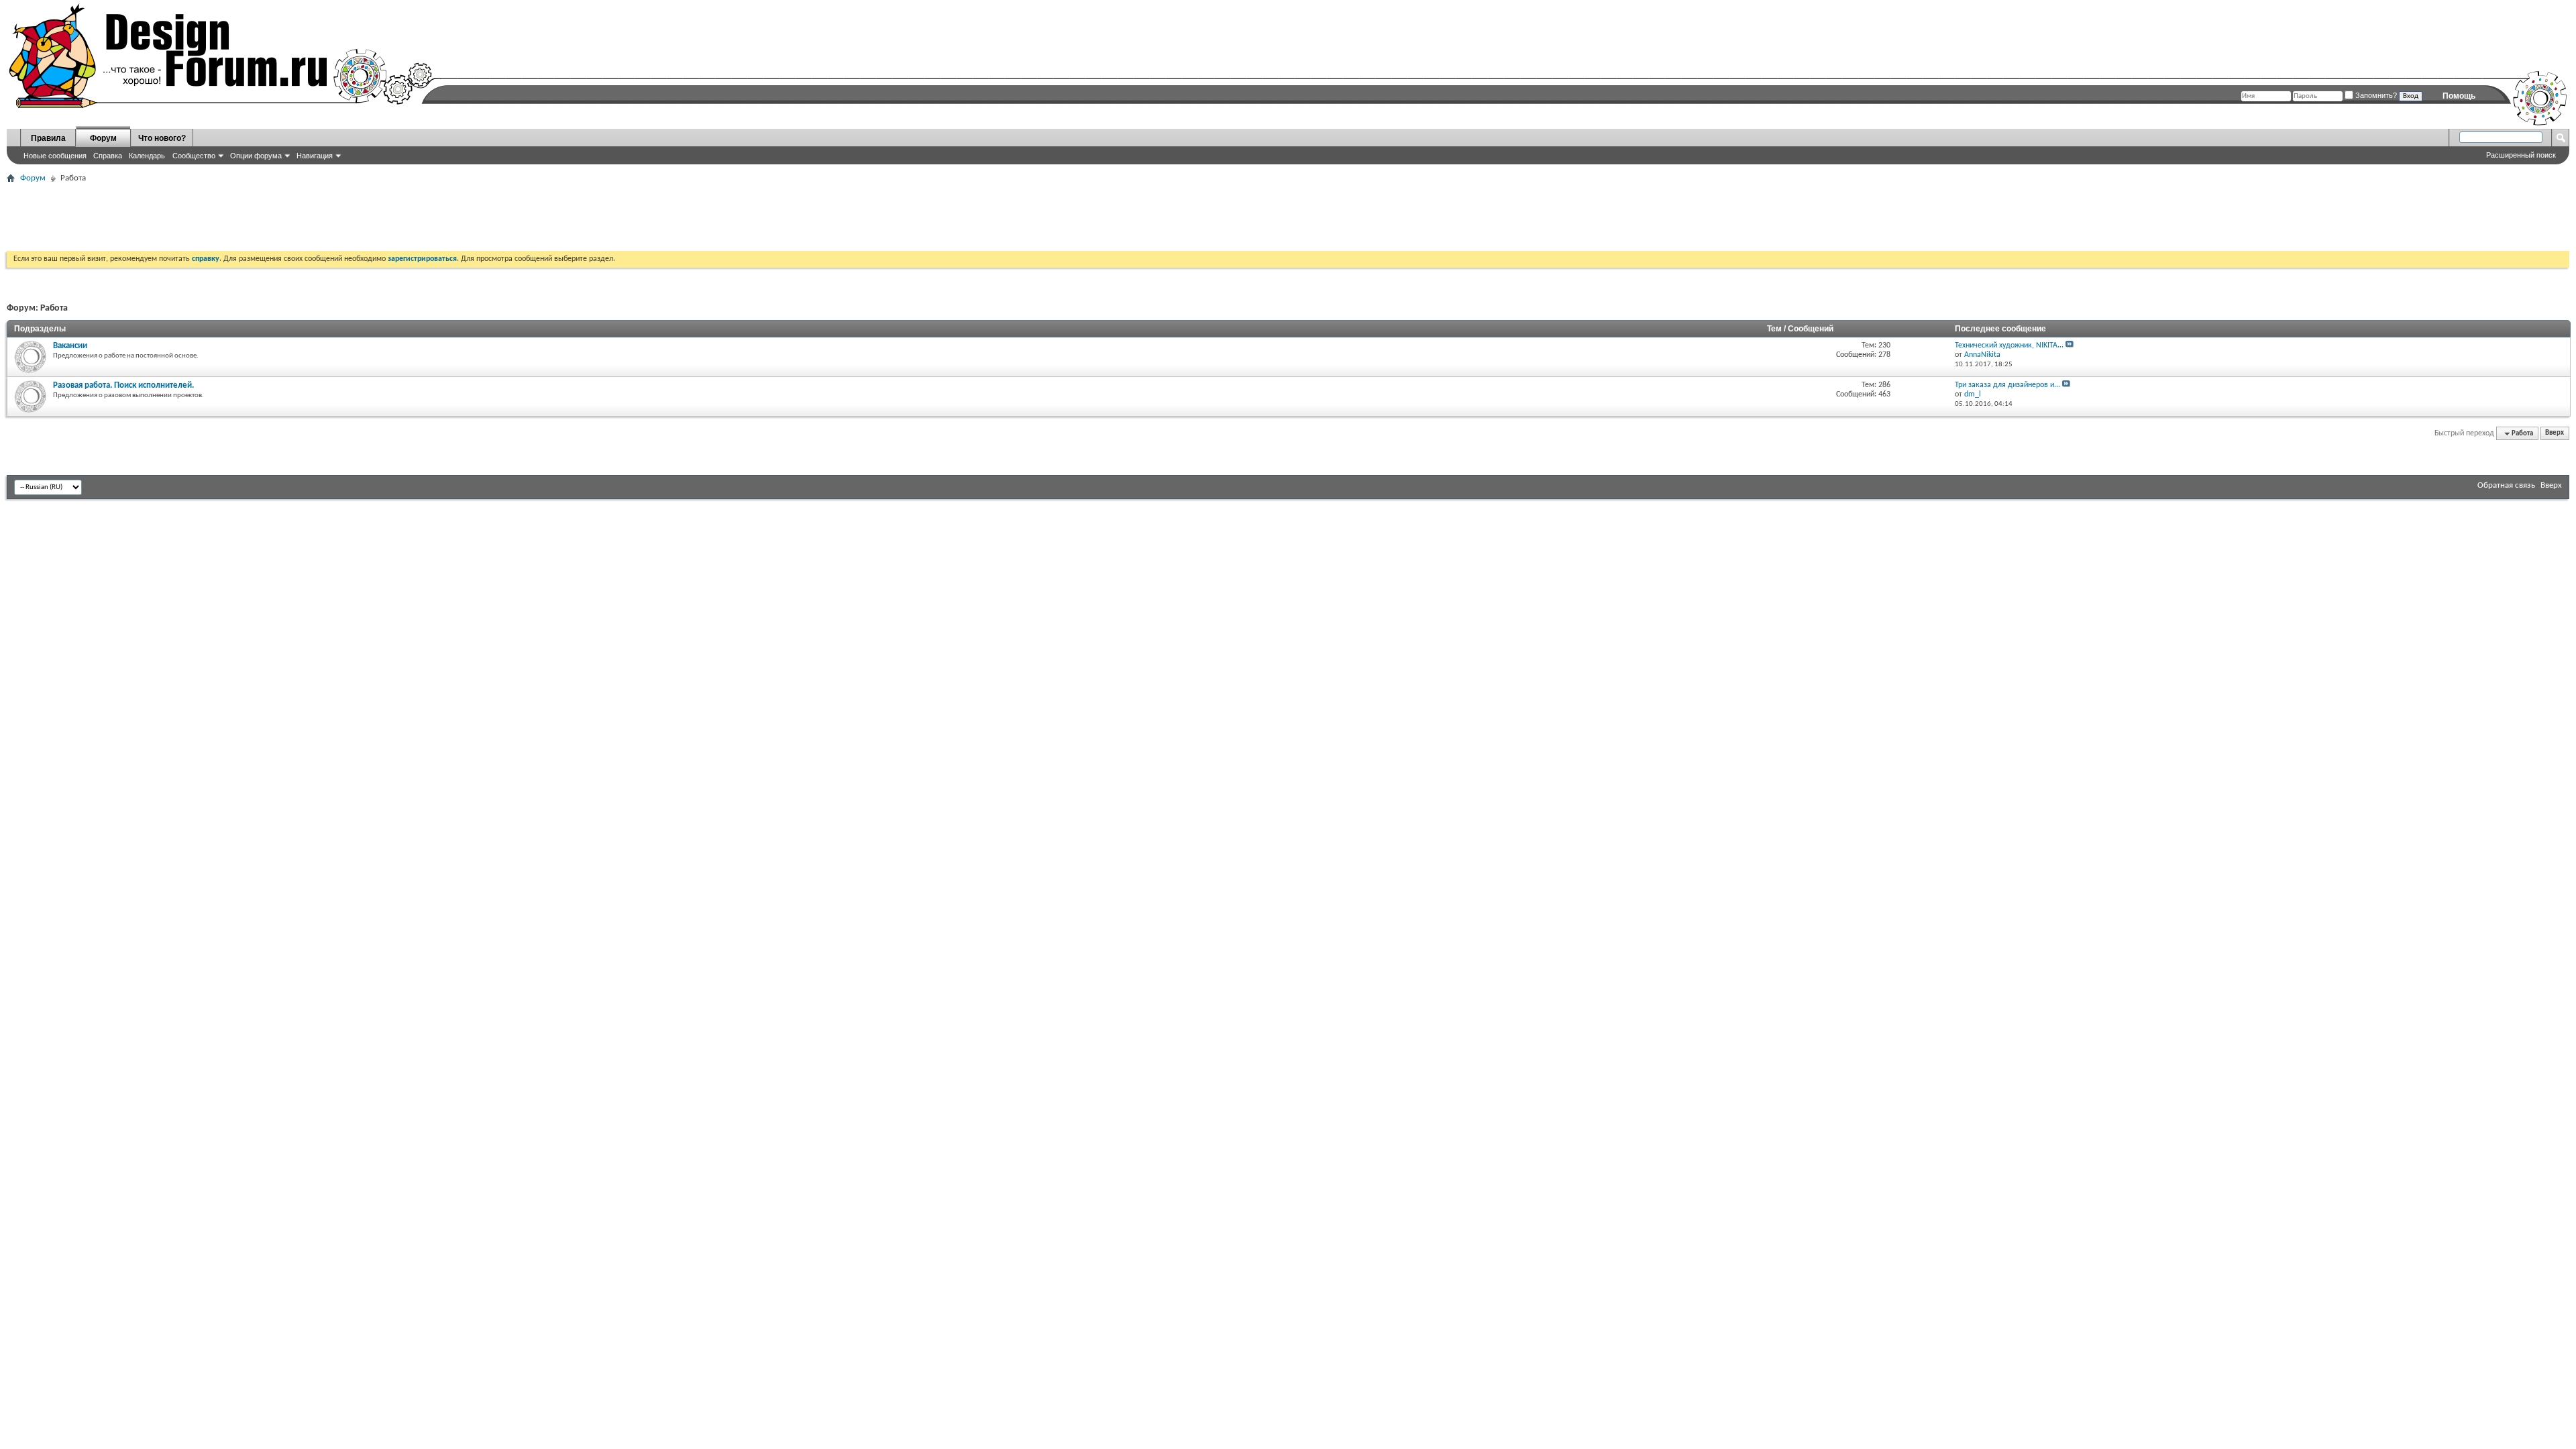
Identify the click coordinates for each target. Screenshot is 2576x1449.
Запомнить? (2375, 95)
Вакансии (70, 346)
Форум (103, 138)
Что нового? (162, 138)
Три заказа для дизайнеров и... (2007, 385)
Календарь (147, 156)
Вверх (2555, 434)
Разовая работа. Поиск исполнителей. (123, 385)
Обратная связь (2506, 485)
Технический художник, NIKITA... (2009, 345)
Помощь (2459, 96)
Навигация (315, 156)
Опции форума (256, 156)
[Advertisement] (251, 217)
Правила (48, 138)
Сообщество (194, 156)
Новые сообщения (55, 156)
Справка (108, 156)
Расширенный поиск (2521, 155)
